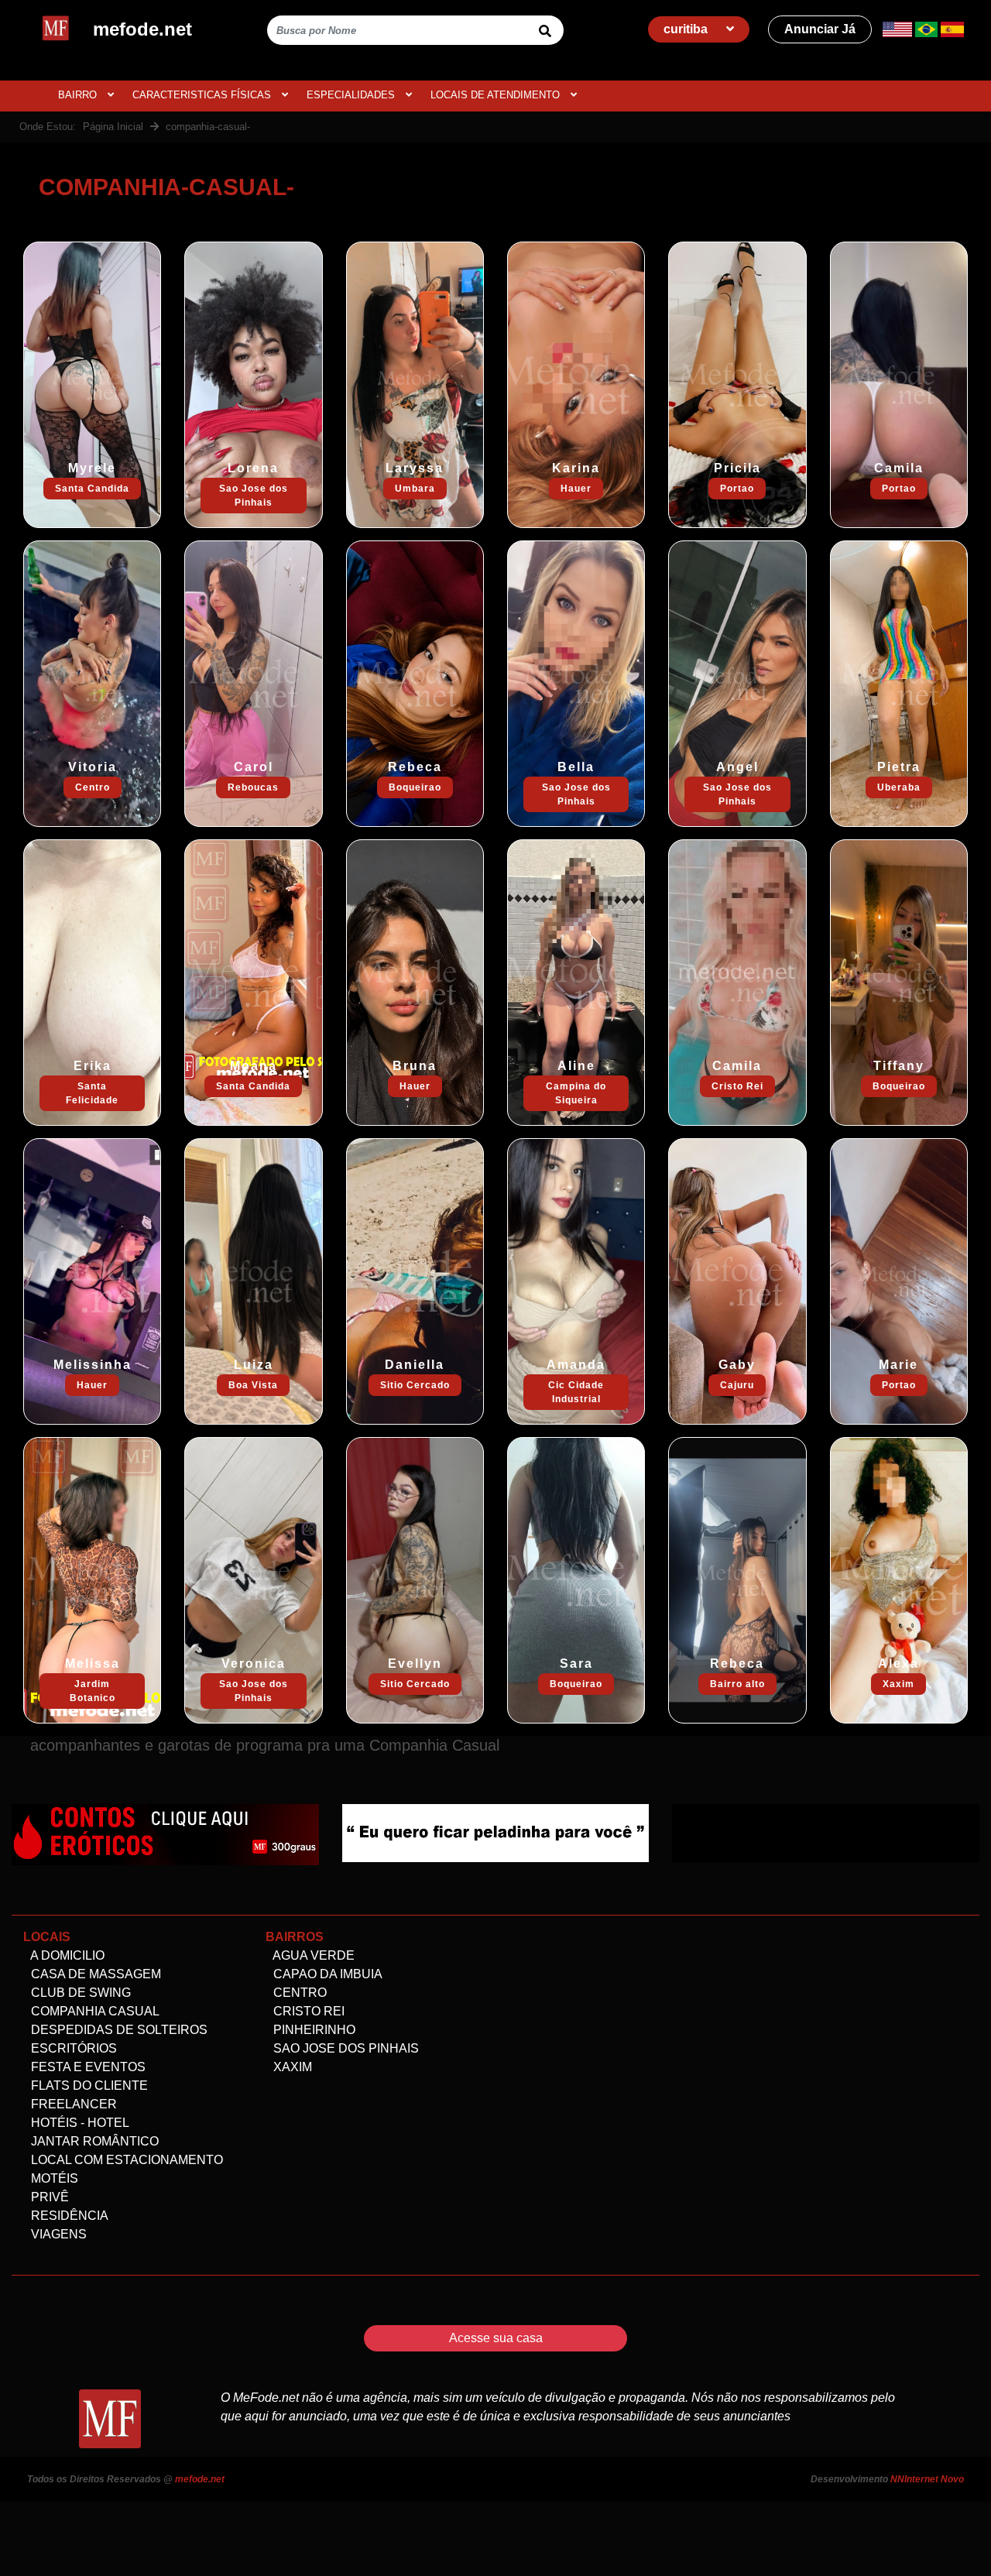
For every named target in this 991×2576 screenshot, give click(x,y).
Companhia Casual (94, 2011)
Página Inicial (113, 127)
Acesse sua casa (496, 2338)
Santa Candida (92, 489)
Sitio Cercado (415, 1385)
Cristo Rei (737, 1086)
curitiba (687, 29)
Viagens (57, 2234)
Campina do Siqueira (576, 1093)
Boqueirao (415, 787)
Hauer (576, 489)
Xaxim (898, 1684)
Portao (737, 489)
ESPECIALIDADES (352, 95)
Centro (93, 787)
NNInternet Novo (927, 2479)
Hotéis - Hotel (79, 2123)
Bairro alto (737, 1684)
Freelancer (72, 2104)
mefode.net (200, 2479)
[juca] (826, 1832)
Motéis (53, 2178)
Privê (48, 2197)
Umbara (415, 489)
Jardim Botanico (93, 1691)
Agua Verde (312, 1955)
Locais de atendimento (497, 95)
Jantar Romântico (93, 2141)
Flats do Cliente (88, 2085)
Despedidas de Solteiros (118, 2030)
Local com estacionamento (125, 2160)
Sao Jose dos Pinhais (254, 496)
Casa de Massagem (94, 1974)
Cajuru (737, 1385)
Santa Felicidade (92, 1093)
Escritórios (72, 2048)
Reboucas (253, 787)
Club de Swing (79, 1993)
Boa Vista (253, 1385)
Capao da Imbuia (326, 1974)
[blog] (165, 1833)
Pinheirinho (313, 2030)
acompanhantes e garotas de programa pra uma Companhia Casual (265, 1745)
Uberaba (899, 787)
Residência (68, 2216)
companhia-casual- (208, 127)
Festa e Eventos (87, 2067)
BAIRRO (79, 95)
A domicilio (66, 1955)
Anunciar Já (820, 29)
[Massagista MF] (496, 1832)
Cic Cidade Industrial (576, 1392)
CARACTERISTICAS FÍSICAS (203, 95)
